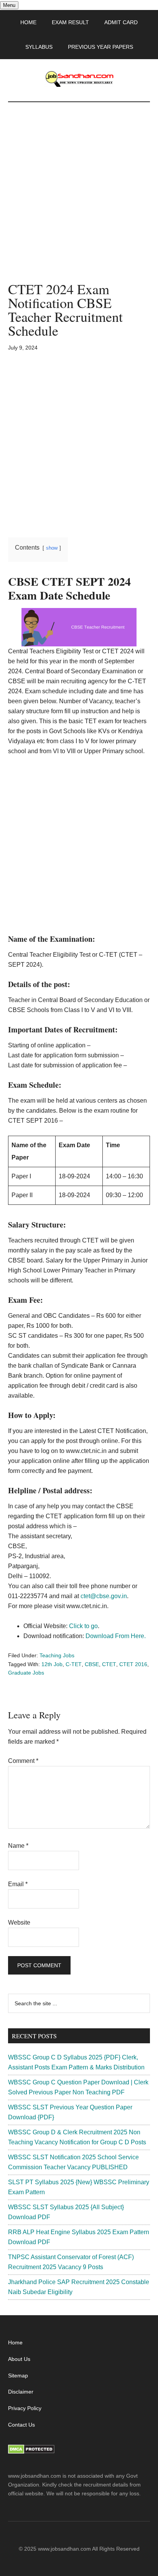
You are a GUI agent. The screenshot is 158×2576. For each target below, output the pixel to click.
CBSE (92, 1664)
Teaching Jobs (57, 1655)
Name (18, 1846)
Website (19, 1922)
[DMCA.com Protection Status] (31, 2452)
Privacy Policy (25, 2408)
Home (15, 2342)
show (52, 548)
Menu (9, 5)
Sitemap (18, 2376)
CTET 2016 (133, 1664)
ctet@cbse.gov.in (104, 1596)
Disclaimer (21, 2392)
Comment (23, 1761)
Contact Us (21, 2425)
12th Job (52, 1664)
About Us (19, 2359)
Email (18, 1884)
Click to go (83, 1626)
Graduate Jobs (26, 1673)
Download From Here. (116, 1636)
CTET (109, 1664)
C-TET (74, 1664)
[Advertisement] (79, 200)
